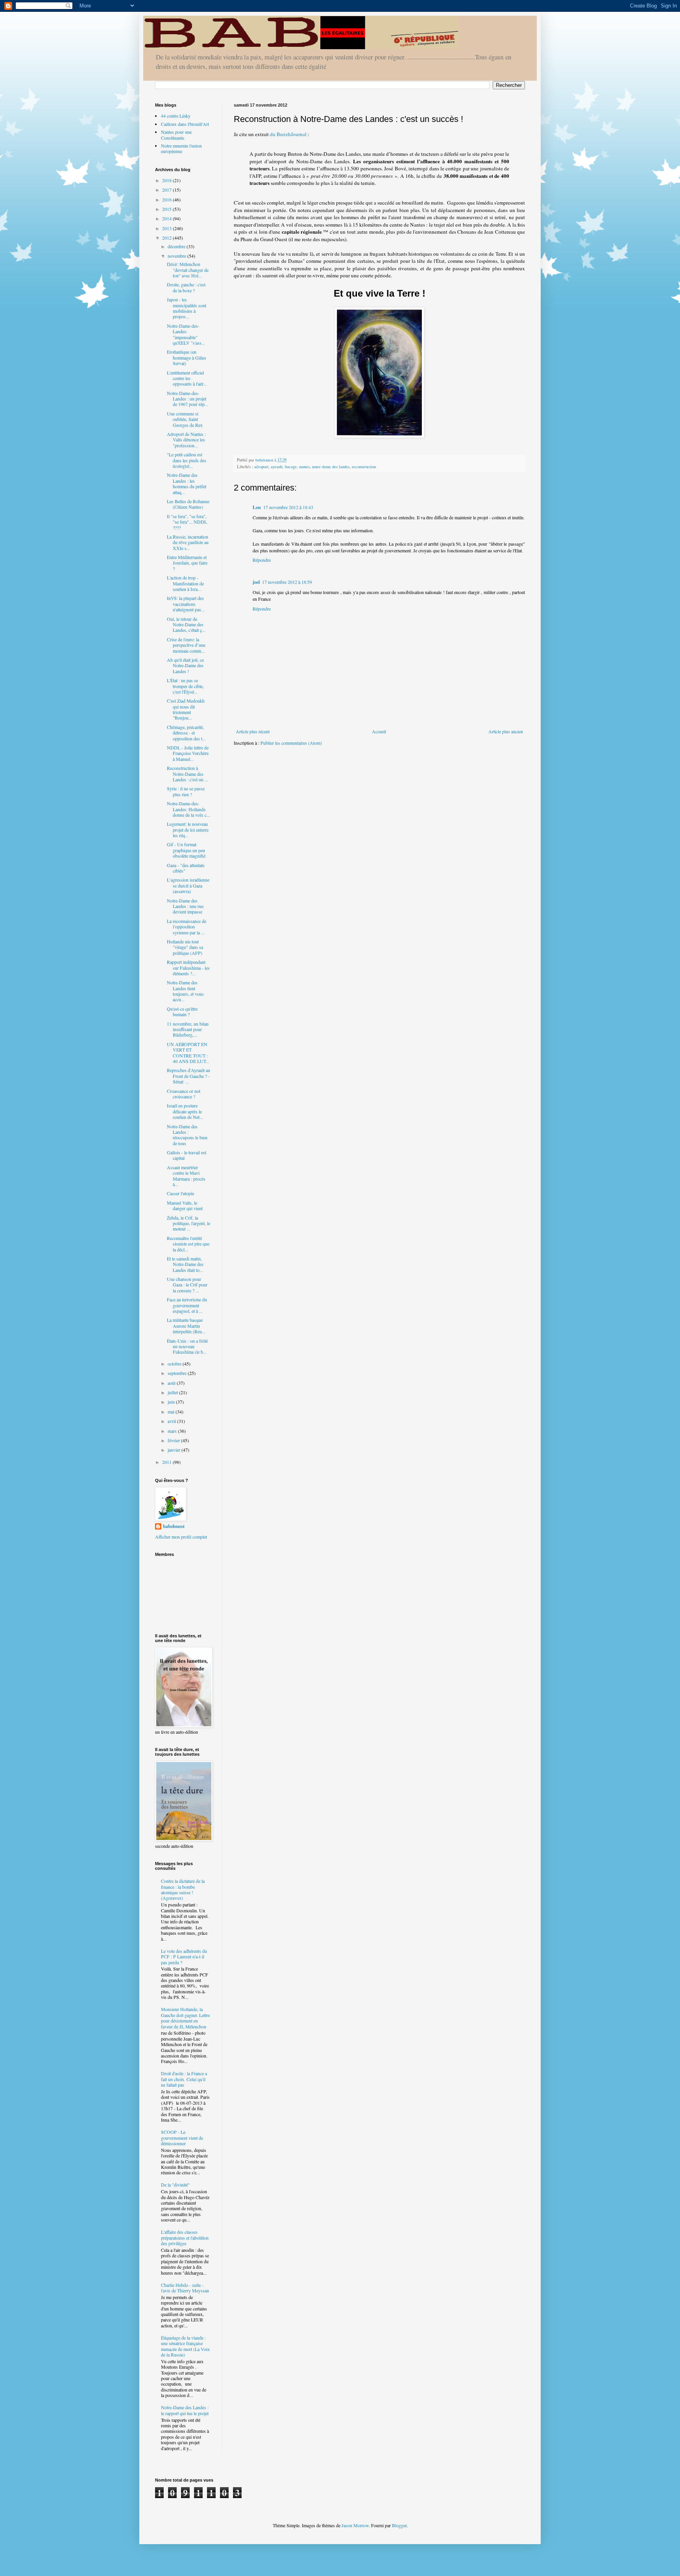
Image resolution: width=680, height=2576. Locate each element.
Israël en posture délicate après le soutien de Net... (185, 1111)
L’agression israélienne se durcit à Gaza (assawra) (188, 885)
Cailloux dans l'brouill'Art (185, 124)
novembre (177, 256)
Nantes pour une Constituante (176, 135)
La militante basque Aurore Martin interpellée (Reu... (186, 1326)
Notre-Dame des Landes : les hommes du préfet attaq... (187, 483)
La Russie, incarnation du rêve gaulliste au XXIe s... (188, 542)
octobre (175, 1364)
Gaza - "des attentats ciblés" (186, 868)
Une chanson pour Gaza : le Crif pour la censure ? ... (187, 1285)
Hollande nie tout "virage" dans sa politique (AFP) (185, 947)
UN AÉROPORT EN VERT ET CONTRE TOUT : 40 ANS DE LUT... (188, 1053)
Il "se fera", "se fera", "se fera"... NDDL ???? (187, 522)
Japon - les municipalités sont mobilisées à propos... (187, 308)
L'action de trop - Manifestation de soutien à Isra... (185, 583)
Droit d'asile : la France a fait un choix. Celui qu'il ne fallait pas (184, 2079)
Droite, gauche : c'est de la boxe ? (186, 287)
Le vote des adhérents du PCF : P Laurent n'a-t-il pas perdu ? (184, 1957)
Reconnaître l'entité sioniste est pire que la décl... (188, 1244)
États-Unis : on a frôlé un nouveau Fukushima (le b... (187, 1346)
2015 (167, 209)
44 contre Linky (176, 116)
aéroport (261, 467)
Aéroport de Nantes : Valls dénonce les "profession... (186, 440)
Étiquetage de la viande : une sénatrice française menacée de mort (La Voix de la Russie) (185, 2346)
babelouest (174, 1526)
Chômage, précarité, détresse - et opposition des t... (186, 733)
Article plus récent (253, 731)
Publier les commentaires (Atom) (291, 743)
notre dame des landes (331, 467)
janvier (175, 1450)
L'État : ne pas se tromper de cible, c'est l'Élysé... (185, 686)
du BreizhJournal (288, 134)
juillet (173, 1392)
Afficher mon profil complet (181, 1537)
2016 (167, 199)
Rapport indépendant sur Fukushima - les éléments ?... (188, 968)
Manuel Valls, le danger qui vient (185, 1205)
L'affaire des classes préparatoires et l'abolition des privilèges (185, 2237)
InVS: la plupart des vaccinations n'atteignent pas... (186, 604)
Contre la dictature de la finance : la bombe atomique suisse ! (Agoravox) (183, 1889)
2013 (167, 228)
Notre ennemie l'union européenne (181, 148)
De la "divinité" (175, 2185)
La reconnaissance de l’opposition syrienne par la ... (187, 927)
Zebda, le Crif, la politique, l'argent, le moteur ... (188, 1223)
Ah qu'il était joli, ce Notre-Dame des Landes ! (185, 665)
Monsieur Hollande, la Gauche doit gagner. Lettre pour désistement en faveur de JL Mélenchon (185, 2018)
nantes (304, 467)
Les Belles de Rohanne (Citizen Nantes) (188, 504)
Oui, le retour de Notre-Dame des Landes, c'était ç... (186, 625)
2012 (167, 238)
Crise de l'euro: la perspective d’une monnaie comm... (186, 645)
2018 (167, 180)
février (174, 1440)
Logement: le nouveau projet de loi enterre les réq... (188, 829)
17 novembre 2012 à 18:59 (287, 582)
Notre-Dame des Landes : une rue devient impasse (185, 906)
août (172, 1383)
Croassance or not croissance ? (184, 1094)
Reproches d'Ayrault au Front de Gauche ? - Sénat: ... (188, 1076)
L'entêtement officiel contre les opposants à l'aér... (187, 378)
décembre (177, 246)
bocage (291, 467)
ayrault (277, 467)
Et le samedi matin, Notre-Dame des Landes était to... (185, 1264)
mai (172, 1412)
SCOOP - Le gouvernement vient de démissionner (182, 2138)
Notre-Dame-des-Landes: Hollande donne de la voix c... (188, 809)
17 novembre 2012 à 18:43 (288, 507)
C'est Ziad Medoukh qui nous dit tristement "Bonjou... (186, 709)
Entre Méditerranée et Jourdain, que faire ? (187, 563)
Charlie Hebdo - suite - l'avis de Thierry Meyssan (185, 2288)
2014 (167, 218)
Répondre (262, 560)
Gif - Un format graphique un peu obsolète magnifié (186, 850)
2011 (167, 1462)
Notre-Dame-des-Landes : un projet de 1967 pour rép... (188, 399)
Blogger (399, 2525)
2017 (167, 190)
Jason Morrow (355, 2525)
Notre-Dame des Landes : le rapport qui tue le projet (185, 2410)
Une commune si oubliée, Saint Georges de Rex (185, 419)
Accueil (379, 731)
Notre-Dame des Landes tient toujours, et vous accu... (185, 991)
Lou (257, 507)
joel (256, 582)
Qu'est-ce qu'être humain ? (182, 1011)
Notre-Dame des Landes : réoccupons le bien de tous (187, 1135)
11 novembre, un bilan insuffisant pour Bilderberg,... (188, 1029)
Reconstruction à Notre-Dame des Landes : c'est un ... (188, 774)
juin (172, 1402)
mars (173, 1431)
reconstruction (364, 467)
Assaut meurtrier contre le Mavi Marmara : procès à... (186, 1176)
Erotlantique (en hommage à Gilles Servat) (187, 357)
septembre (178, 1373)
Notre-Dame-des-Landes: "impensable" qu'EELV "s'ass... (186, 334)
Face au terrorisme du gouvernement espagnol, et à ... (187, 1305)
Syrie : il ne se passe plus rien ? (186, 791)
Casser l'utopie (180, 1193)
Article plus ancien (506, 731)
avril (172, 1421)
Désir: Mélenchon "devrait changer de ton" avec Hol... (188, 270)
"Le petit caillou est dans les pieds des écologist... (187, 460)
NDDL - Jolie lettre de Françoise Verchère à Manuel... (188, 753)
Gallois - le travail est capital (187, 1155)
